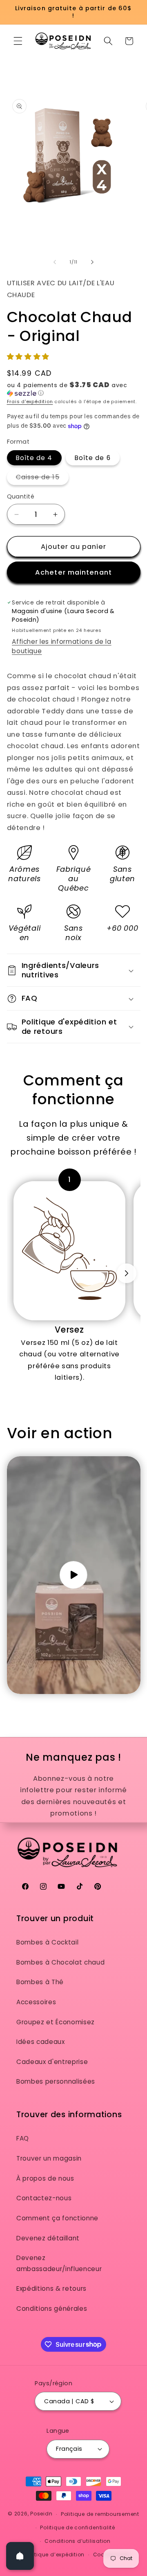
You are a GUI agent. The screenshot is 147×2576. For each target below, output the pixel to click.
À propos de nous (45, 2178)
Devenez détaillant (48, 2238)
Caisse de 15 (42, 478)
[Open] (20, 2556)
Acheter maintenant (73, 572)
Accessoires (36, 2002)
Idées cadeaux (41, 2042)
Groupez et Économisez (56, 2022)
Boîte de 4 (34, 458)
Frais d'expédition (30, 402)
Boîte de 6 (93, 458)
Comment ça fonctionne (57, 2218)
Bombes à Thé (40, 1982)
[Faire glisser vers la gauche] (55, 262)
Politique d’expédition (55, 2555)
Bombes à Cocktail (47, 1942)
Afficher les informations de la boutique (61, 646)
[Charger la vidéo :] (74, 1575)
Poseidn (41, 2514)
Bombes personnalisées (56, 2081)
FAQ (23, 2138)
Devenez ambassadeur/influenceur (59, 2263)
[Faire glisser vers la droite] (92, 262)
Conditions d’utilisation (77, 2541)
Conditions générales (52, 2309)
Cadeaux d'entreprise (52, 2062)
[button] (18, 41)
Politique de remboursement (100, 2514)
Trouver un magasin (49, 2158)
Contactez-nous (44, 2198)
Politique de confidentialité (78, 2528)
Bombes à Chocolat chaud (60, 1962)
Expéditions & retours (51, 2288)
